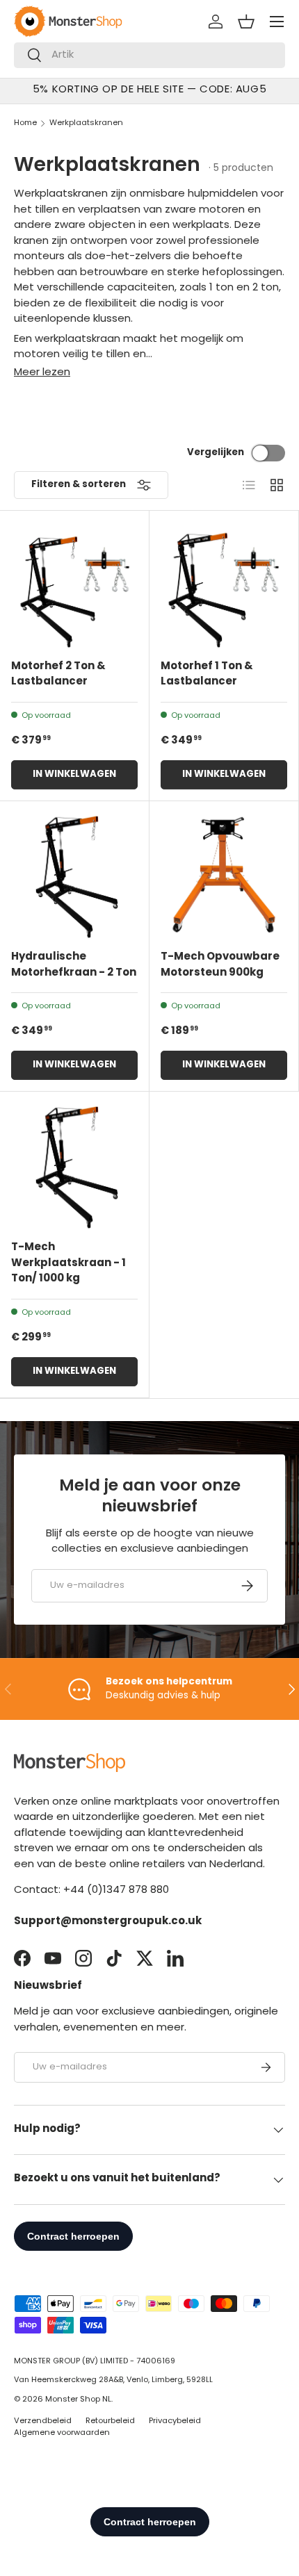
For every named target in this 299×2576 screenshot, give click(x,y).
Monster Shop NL (78, 2400)
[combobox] (149, 55)
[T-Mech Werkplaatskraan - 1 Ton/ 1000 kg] (74, 1166)
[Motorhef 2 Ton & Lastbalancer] (74, 585)
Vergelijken (216, 453)
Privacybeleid (175, 2421)
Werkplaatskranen (86, 123)
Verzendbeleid (43, 2421)
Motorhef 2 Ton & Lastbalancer (58, 675)
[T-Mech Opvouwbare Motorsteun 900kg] (224, 876)
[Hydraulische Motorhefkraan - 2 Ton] (74, 876)
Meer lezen (42, 373)
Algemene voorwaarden (62, 2433)
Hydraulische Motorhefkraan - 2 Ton (74, 965)
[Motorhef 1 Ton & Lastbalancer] (224, 585)
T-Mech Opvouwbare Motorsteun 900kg (220, 965)
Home (25, 123)
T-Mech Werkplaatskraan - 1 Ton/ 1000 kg (68, 1263)
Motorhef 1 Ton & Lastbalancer (207, 675)
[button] (246, 22)
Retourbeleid (110, 2421)
